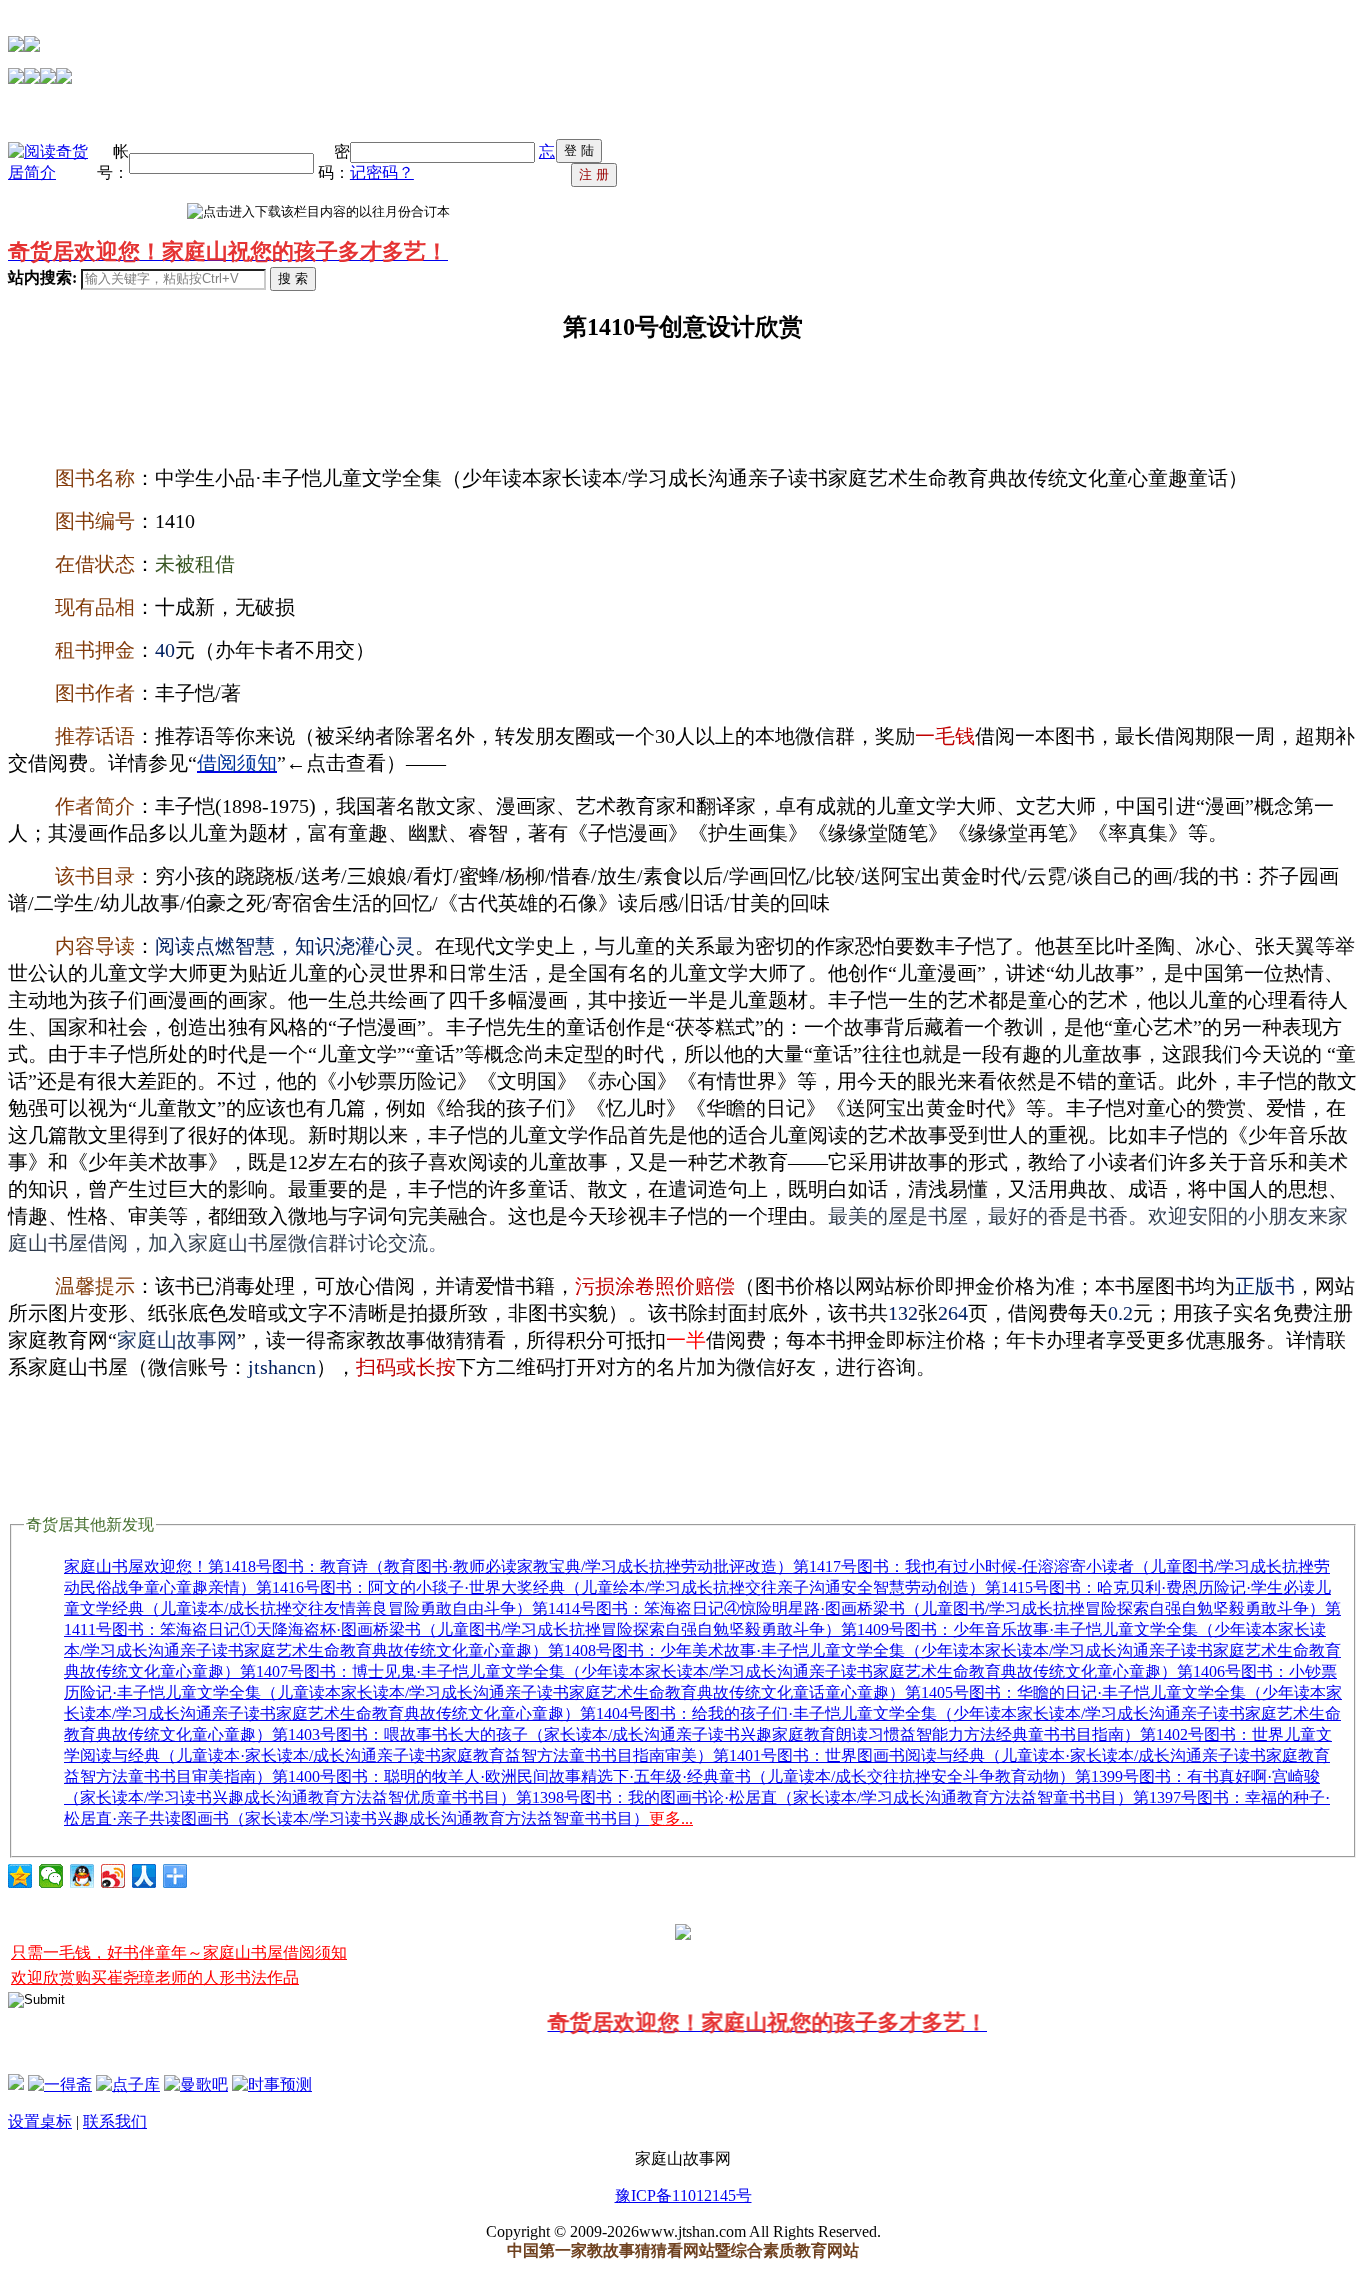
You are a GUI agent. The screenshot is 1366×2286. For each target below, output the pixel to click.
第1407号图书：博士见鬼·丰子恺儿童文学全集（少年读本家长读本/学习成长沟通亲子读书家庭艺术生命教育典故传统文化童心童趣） (708, 1671)
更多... (671, 1818)
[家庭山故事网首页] (16, 2084)
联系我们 (115, 2121)
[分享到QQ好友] (82, 1876)
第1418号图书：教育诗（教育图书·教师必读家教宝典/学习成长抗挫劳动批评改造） (500, 1566)
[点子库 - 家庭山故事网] (128, 2084)
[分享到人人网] (144, 1876)
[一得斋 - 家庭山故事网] (60, 2084)
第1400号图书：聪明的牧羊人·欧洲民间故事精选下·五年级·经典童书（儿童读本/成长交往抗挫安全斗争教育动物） (673, 1776)
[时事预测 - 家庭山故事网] (272, 2084)
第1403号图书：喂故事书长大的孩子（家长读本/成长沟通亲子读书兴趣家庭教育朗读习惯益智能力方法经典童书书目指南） (706, 1734)
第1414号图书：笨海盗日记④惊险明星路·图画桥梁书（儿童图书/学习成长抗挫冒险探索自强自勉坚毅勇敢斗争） (928, 1608)
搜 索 (293, 278)
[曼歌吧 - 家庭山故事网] (196, 2084)
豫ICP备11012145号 (683, 2195)
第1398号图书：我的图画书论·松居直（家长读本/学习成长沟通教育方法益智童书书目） (824, 1797)
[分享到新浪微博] (113, 1876)
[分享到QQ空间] (20, 1876)
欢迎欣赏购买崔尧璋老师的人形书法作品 (155, 1977)
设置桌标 (40, 2121)
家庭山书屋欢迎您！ (136, 1566)
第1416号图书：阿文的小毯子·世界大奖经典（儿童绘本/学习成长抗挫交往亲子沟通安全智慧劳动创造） (620, 1587)
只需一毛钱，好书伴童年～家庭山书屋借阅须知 (179, 1952)
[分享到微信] (51, 1876)
